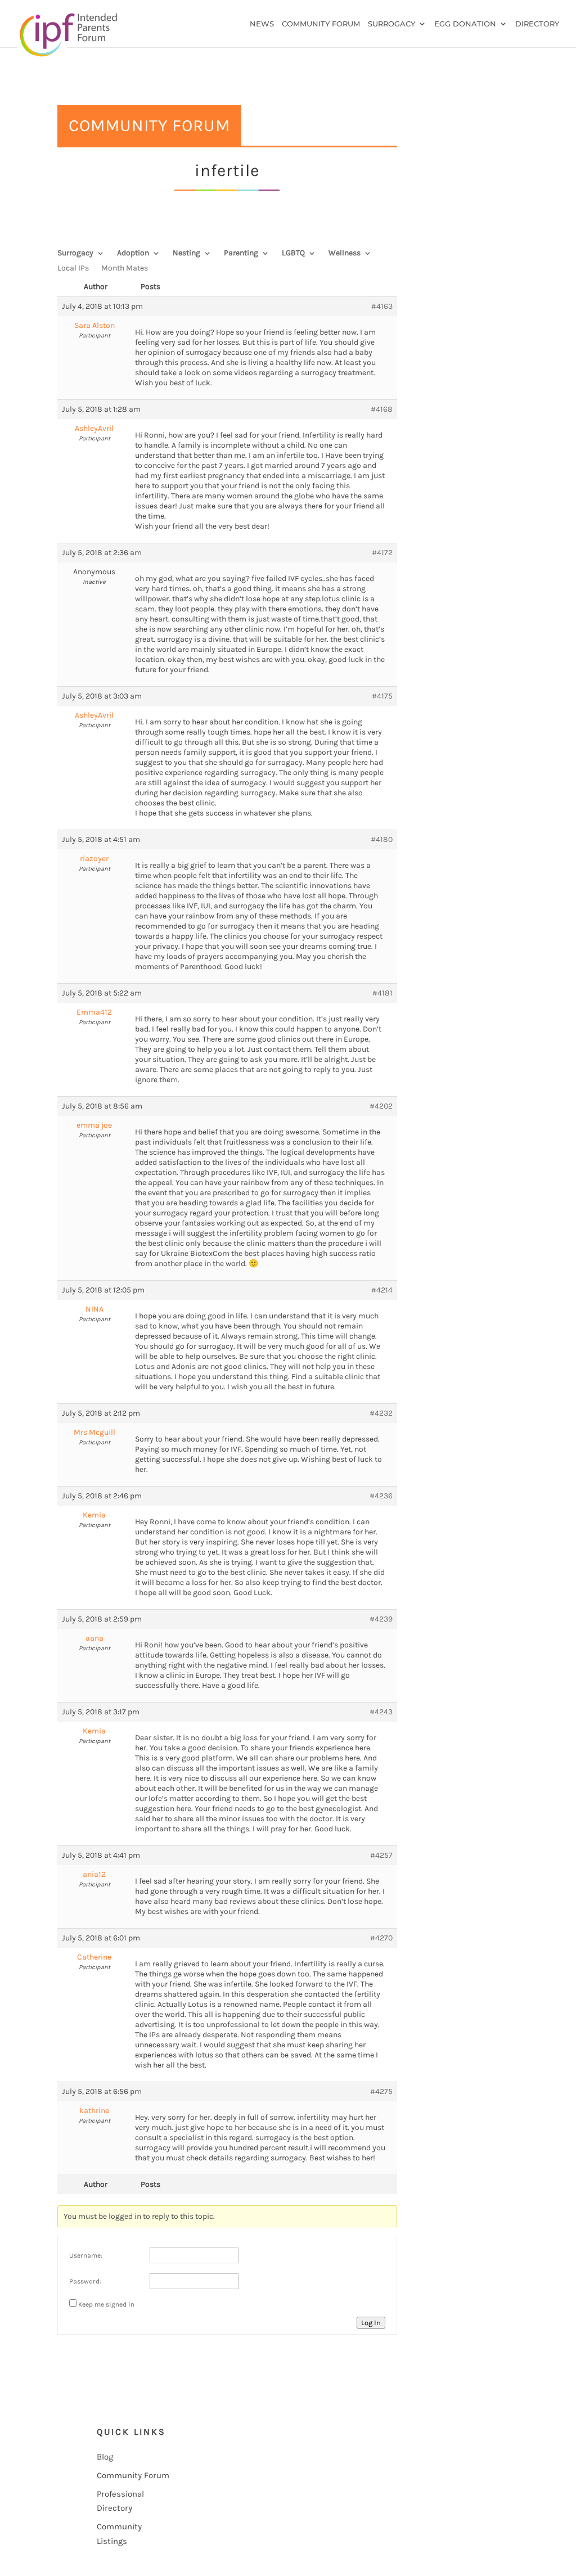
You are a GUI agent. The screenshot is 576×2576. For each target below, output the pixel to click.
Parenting (241, 253)
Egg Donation (465, 24)
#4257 (381, 1855)
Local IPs (73, 269)
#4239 (381, 1619)
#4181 (382, 993)
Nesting (186, 253)
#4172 (382, 553)
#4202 (381, 1106)
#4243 (381, 1712)
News (262, 24)
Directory (537, 24)
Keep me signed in (106, 2304)
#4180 (382, 839)
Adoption (133, 253)
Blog (105, 2457)
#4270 (381, 1938)
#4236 (381, 1496)
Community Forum (321, 24)
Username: (86, 2255)
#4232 (381, 1413)
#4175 (382, 696)
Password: (85, 2281)
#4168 (382, 409)
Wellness (345, 253)
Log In (371, 2323)
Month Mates (125, 269)
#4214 (382, 1290)
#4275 (381, 2091)
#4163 (382, 306)
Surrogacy (391, 24)
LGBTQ (293, 253)
